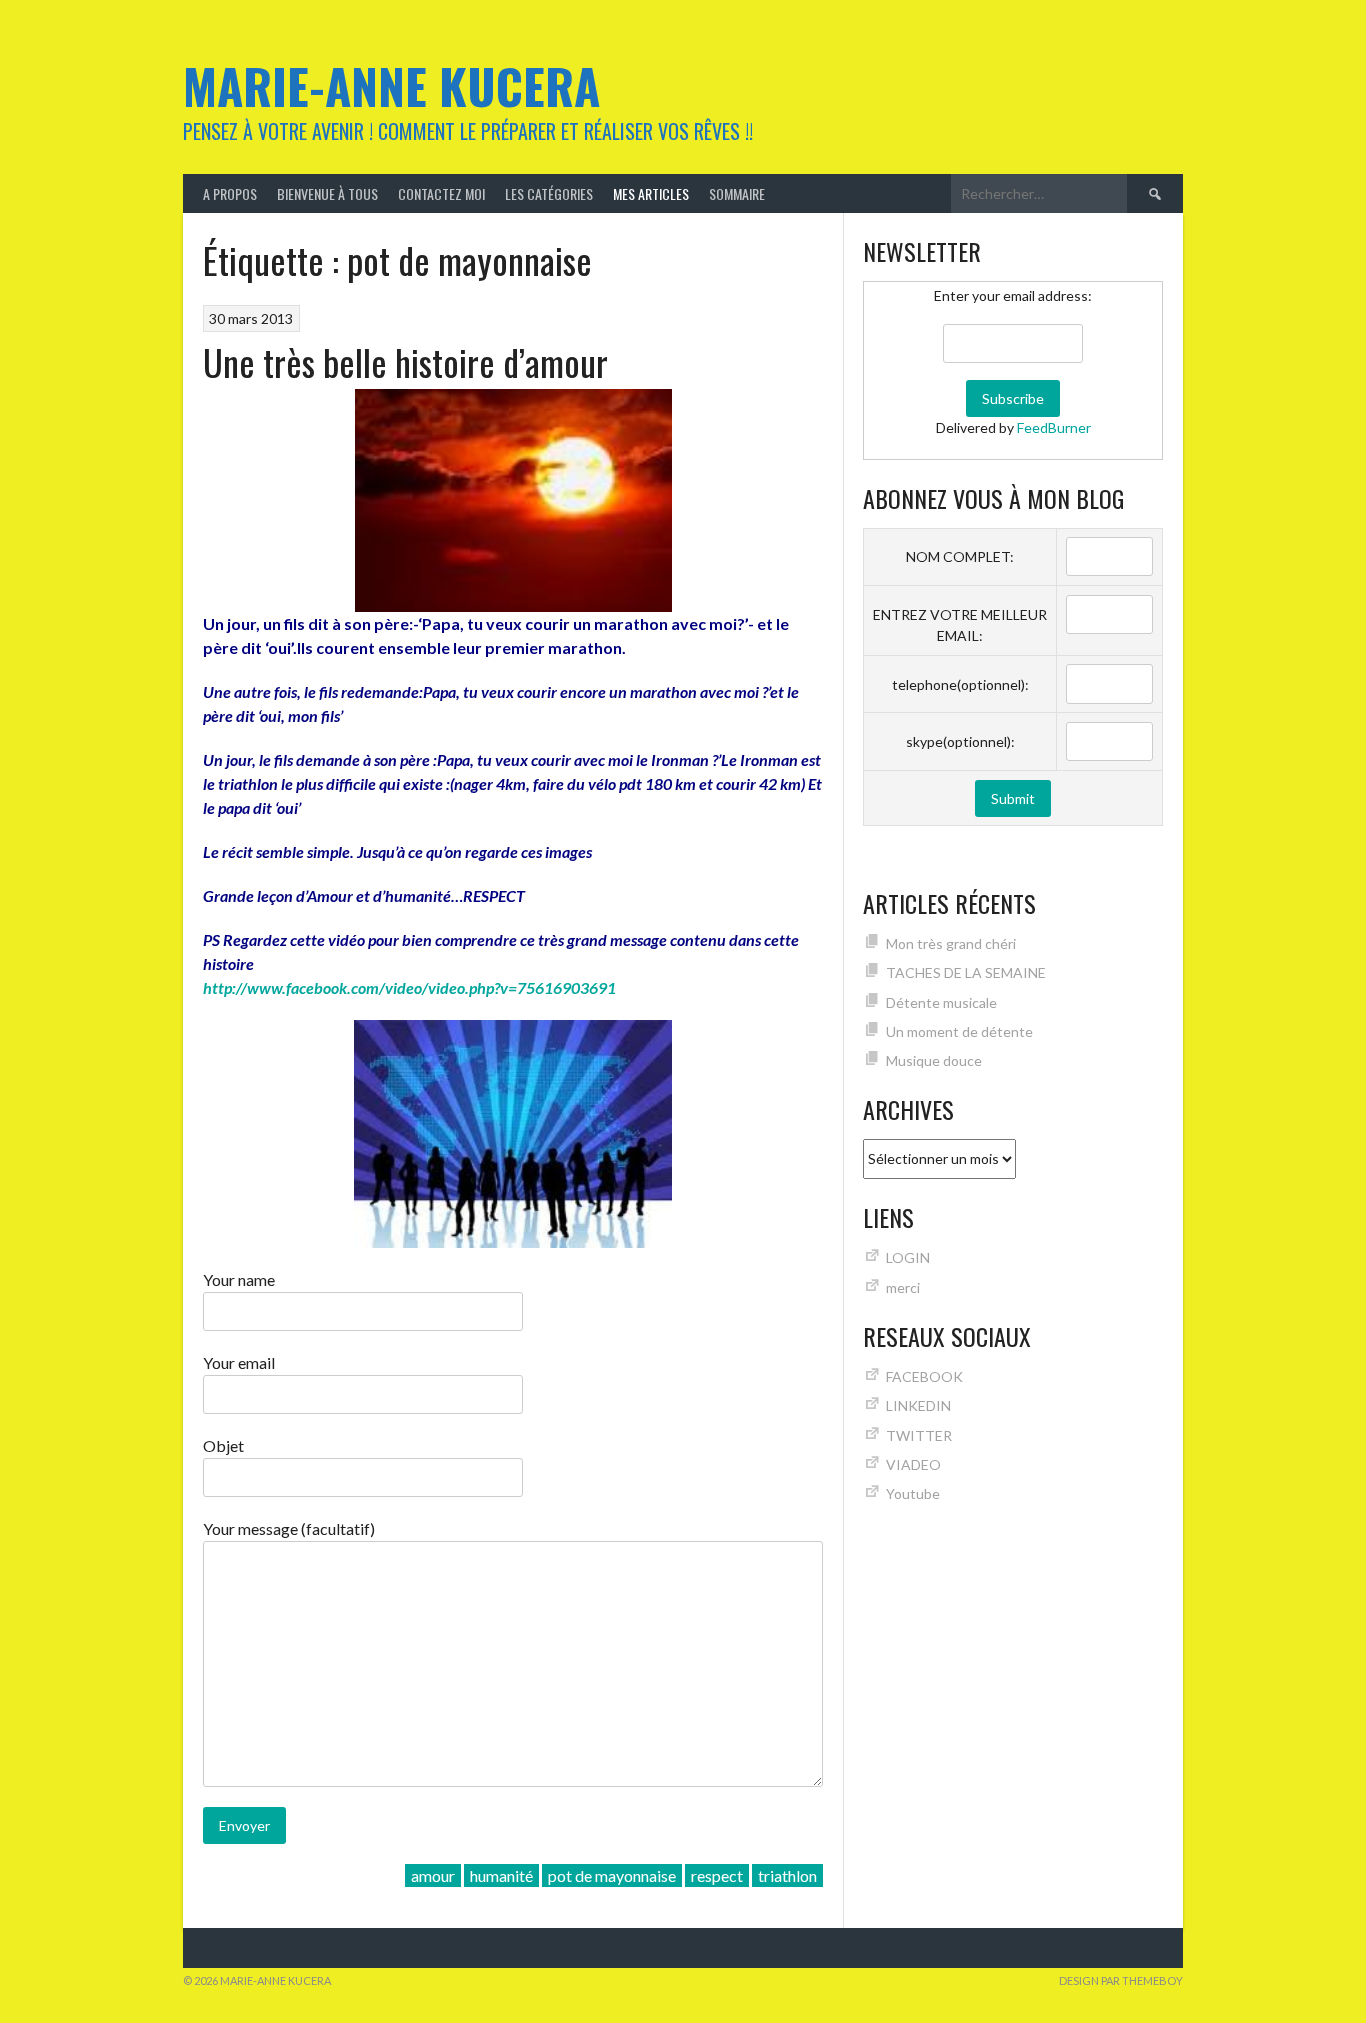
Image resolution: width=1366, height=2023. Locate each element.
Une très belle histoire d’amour (405, 361)
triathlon (787, 1875)
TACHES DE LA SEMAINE (966, 972)
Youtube (913, 1493)
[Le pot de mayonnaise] (513, 1134)
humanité (501, 1875)
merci (903, 1287)
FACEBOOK (924, 1376)
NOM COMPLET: (960, 556)
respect (717, 1875)
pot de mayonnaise (612, 1875)
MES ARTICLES (651, 193)
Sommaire (737, 193)
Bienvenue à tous (327, 193)
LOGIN (908, 1257)
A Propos (230, 193)
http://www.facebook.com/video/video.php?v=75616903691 (409, 987)
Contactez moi (441, 193)
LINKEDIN (918, 1405)
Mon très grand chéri (951, 943)
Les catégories (549, 193)
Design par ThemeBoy (1121, 1980)
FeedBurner (1054, 427)
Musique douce (934, 1060)
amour (433, 1875)
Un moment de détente (959, 1031)
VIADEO (913, 1464)
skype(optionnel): (960, 741)
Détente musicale (941, 1002)
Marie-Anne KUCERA (391, 85)
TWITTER (919, 1435)
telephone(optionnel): (960, 684)
